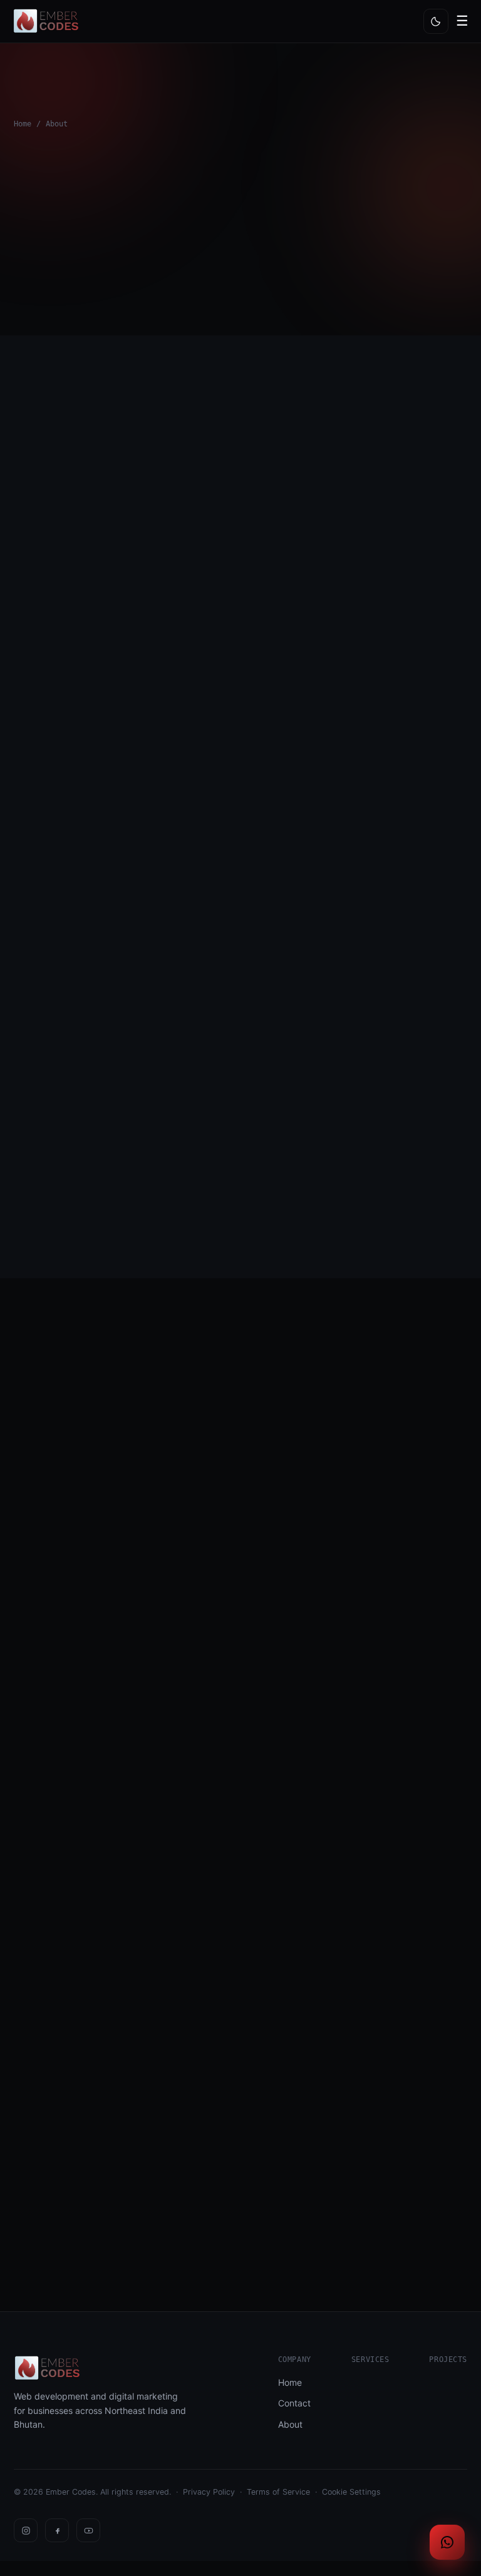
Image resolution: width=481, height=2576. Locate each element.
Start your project (241, 2203)
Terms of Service (278, 2492)
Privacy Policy (209, 2492)
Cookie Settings (351, 2492)
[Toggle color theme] (436, 21)
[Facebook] (57, 2530)
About (290, 2424)
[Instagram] (26, 2530)
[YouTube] (88, 2530)
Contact (294, 2403)
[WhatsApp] (447, 2542)
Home (23, 124)
